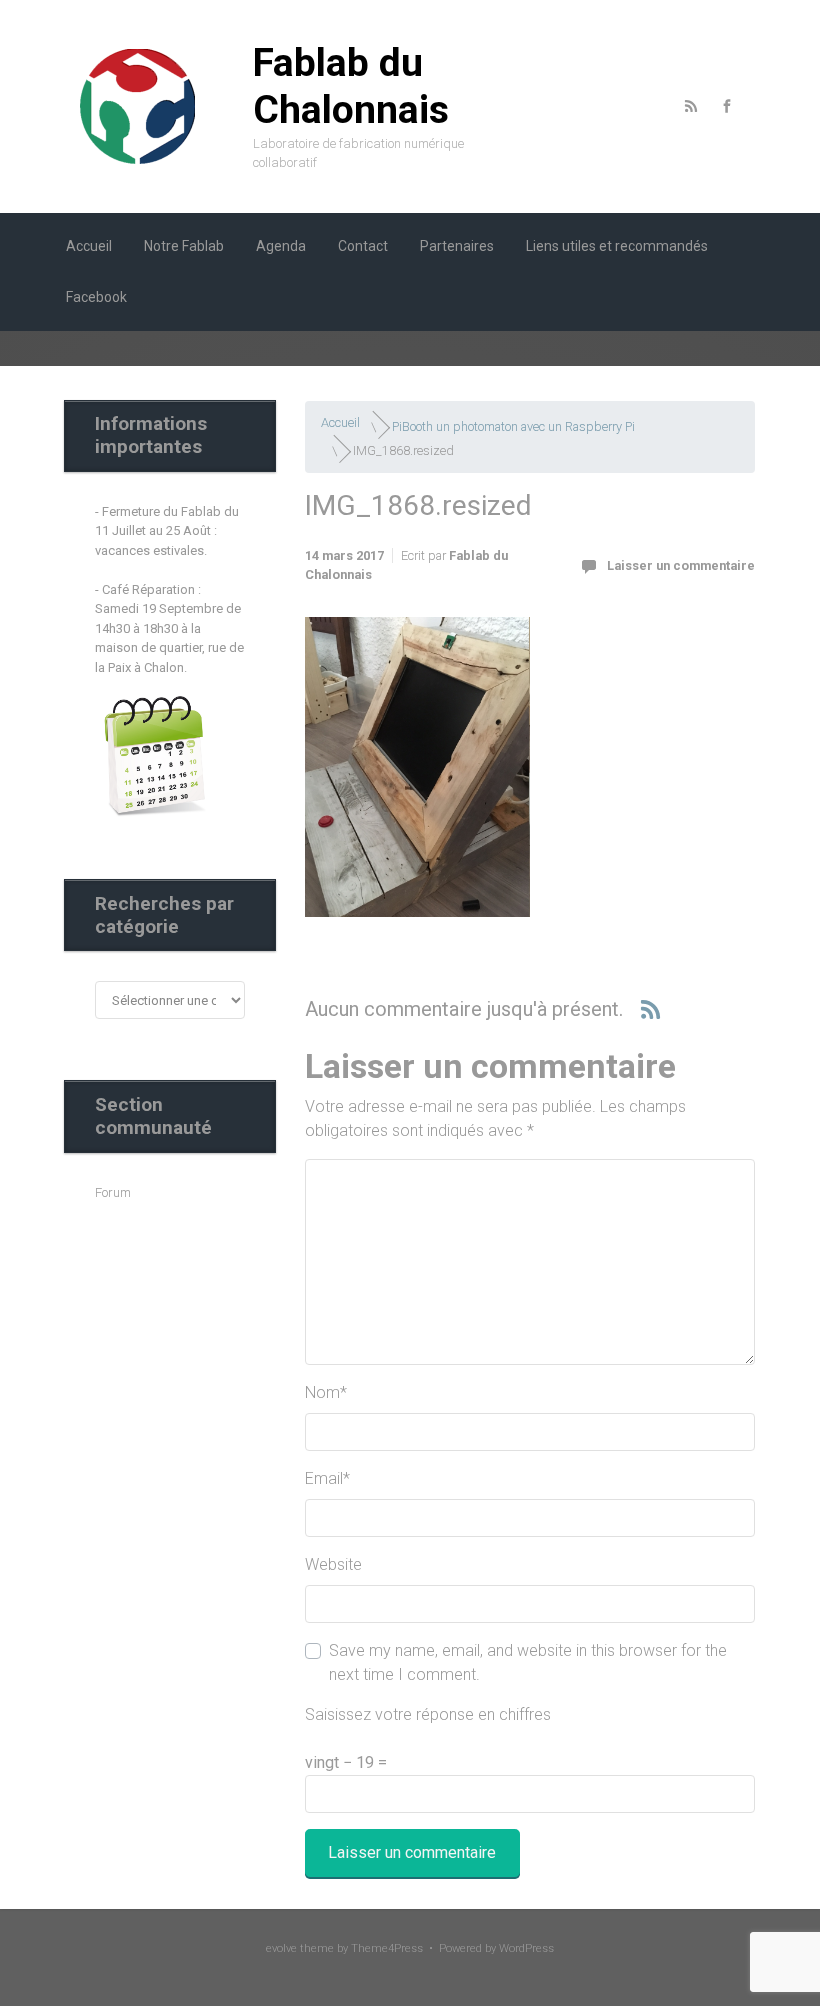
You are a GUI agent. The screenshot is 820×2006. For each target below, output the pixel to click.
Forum (113, 1192)
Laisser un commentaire (681, 565)
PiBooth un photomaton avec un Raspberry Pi (513, 425)
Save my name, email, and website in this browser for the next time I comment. (528, 1662)
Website (333, 1564)
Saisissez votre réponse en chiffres (428, 1714)
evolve (281, 1948)
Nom (326, 1392)
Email (327, 1478)
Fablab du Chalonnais (351, 86)
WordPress (526, 1948)
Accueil (340, 422)
